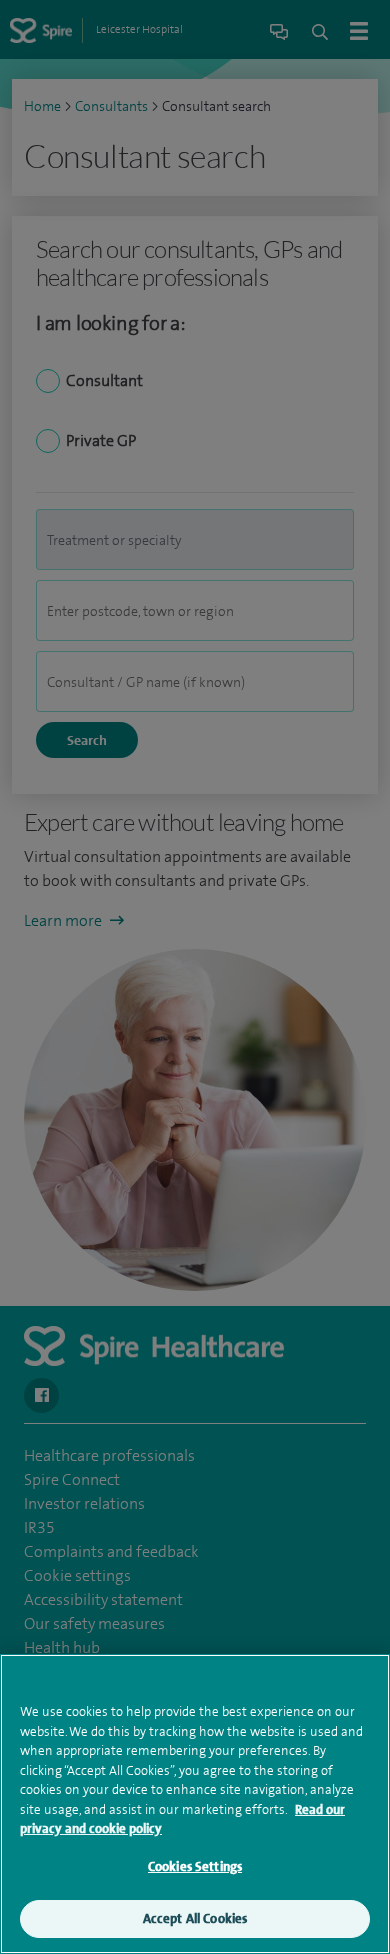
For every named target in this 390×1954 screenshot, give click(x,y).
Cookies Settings (195, 1866)
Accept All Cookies (195, 1918)
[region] (195, 1804)
